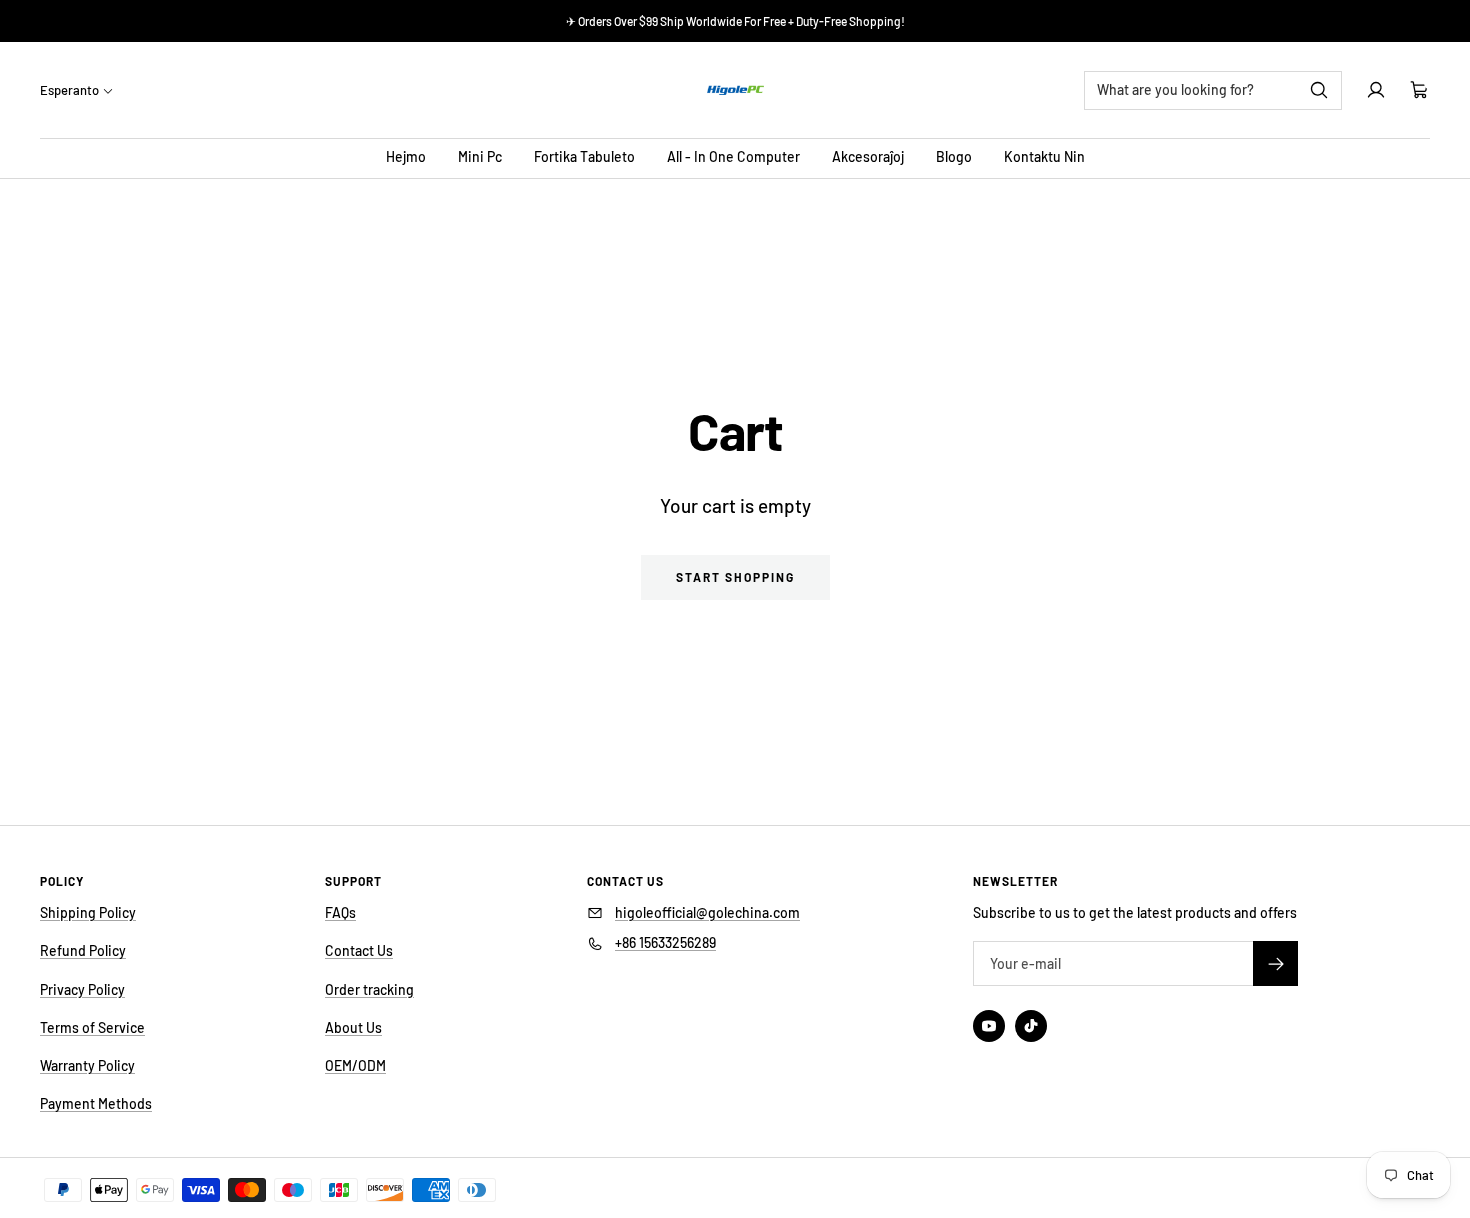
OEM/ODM (355, 1065)
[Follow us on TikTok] (1031, 1026)
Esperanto (69, 90)
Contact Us (359, 950)
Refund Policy (83, 950)
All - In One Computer (733, 156)
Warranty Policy (87, 1065)
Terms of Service (92, 1027)
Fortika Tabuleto (584, 156)
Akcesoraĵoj (868, 156)
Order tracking (369, 989)
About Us (353, 1027)
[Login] (1376, 90)
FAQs (340, 912)
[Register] (1275, 963)
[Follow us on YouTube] (989, 1026)
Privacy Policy (82, 989)
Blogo (954, 156)
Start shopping (735, 577)
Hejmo (406, 156)
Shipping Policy (88, 912)
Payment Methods (96, 1103)
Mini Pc (480, 156)
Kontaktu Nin (1044, 156)
